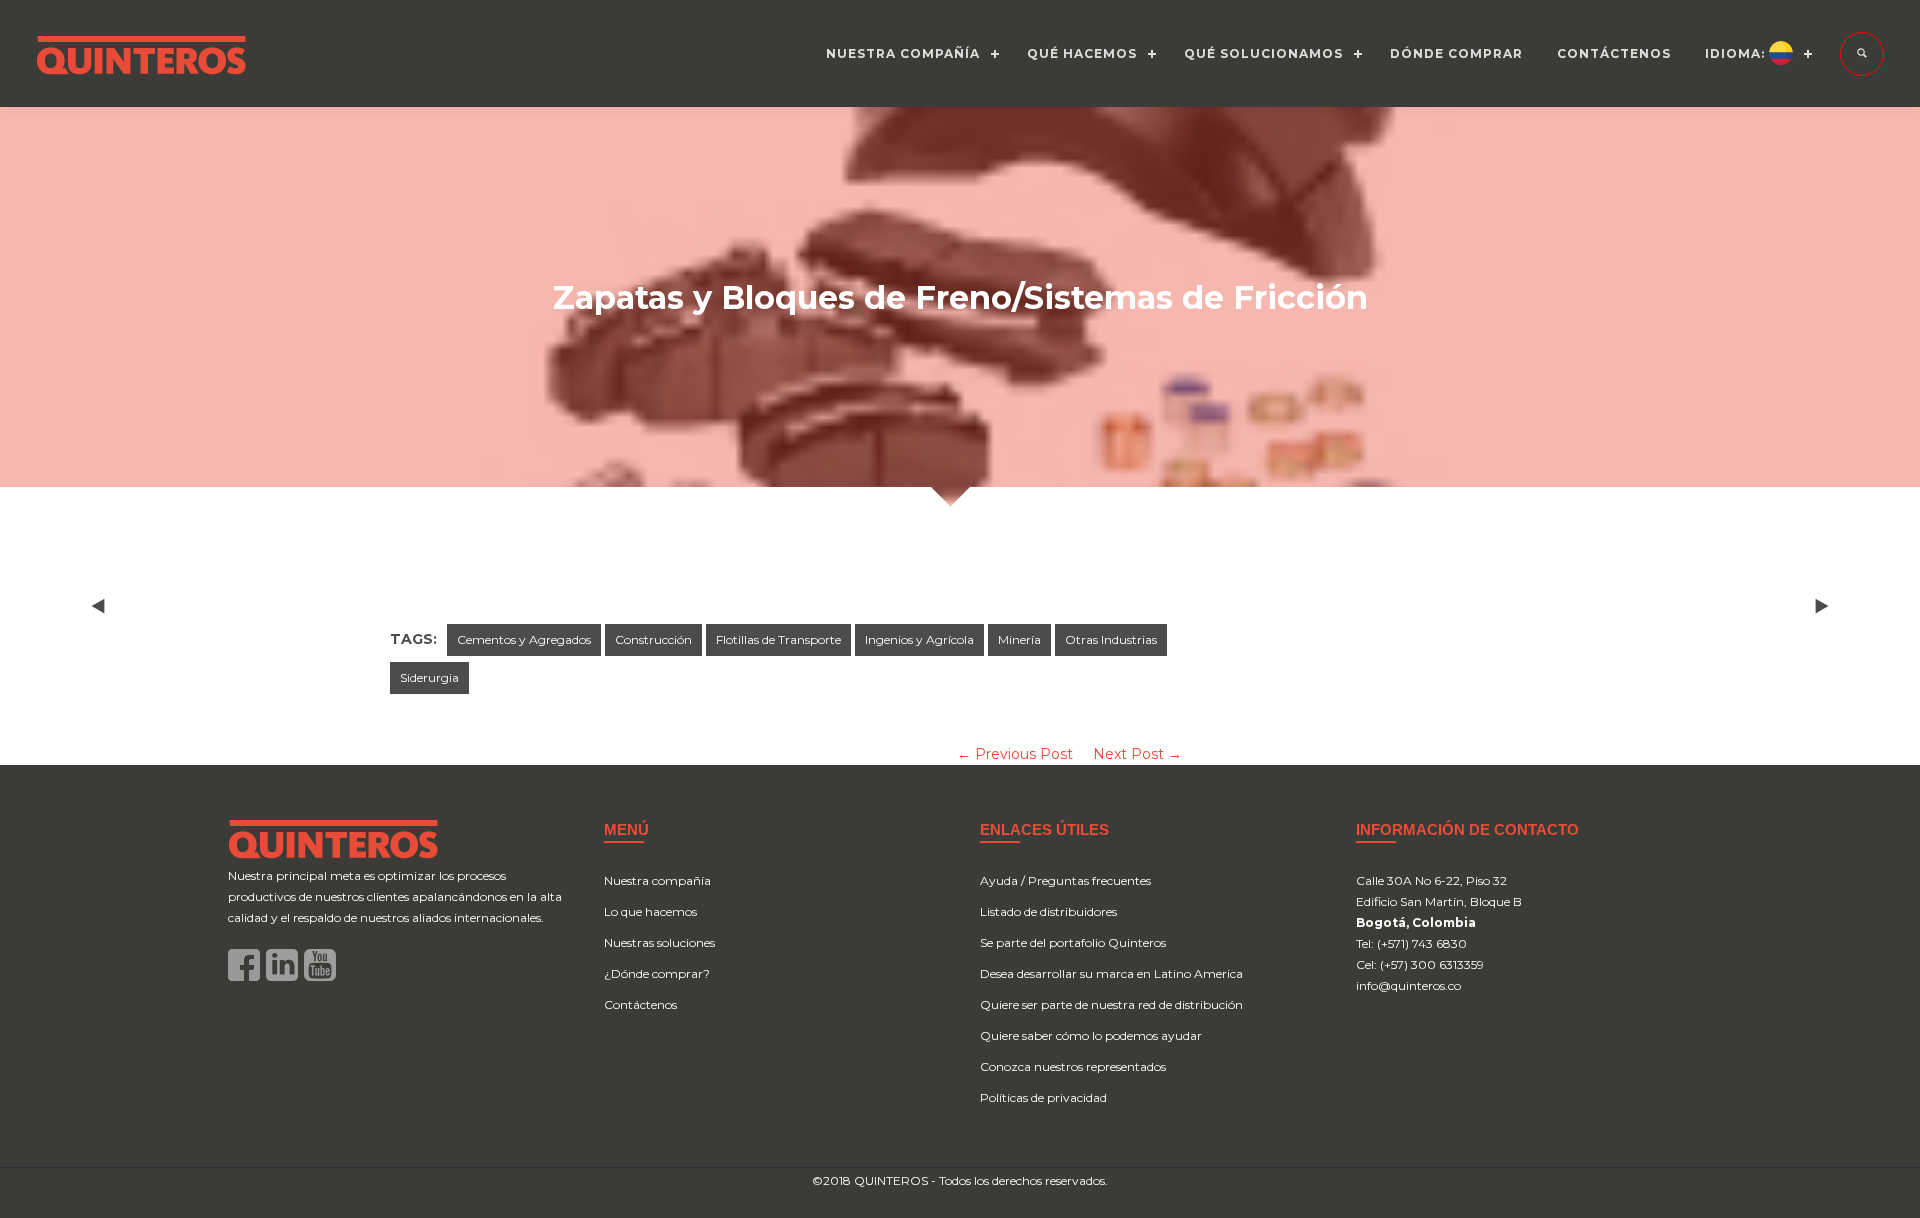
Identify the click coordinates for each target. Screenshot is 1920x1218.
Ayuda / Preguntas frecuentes (1065, 880)
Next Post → (1137, 754)
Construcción (653, 639)
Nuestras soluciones (659, 942)
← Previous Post (1015, 754)
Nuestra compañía (657, 880)
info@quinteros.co (1408, 985)
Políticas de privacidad (1043, 1097)
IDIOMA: (1737, 53)
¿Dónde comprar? (657, 973)
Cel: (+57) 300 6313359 (1420, 964)
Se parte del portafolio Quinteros (1073, 942)
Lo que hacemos (650, 911)
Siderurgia (429, 677)
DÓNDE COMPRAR (1456, 53)
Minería (1019, 639)
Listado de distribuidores (1048, 911)
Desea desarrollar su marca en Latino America (1111, 973)
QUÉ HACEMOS (1082, 53)
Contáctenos (640, 1004)
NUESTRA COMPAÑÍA (903, 53)
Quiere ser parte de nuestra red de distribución (1111, 1004)
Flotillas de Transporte (778, 639)
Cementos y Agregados (524, 639)
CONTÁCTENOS (1614, 53)
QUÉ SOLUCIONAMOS (1263, 53)
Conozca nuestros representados (1073, 1066)
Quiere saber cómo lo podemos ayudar (1091, 1035)
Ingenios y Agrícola (919, 639)
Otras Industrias (1111, 639)
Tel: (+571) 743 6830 (1411, 943)
